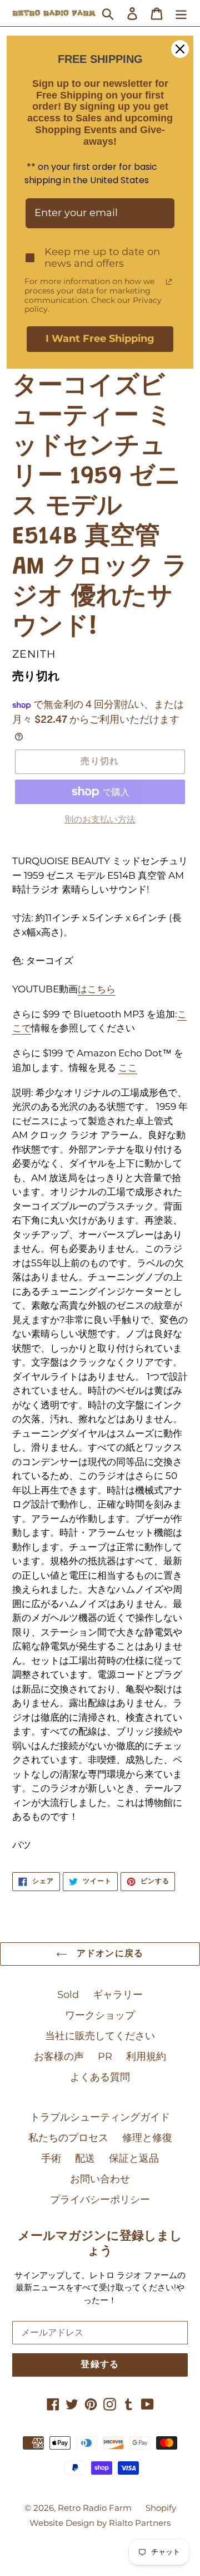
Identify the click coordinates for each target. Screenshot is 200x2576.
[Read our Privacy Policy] (169, 282)
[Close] (180, 49)
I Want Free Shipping (100, 339)
